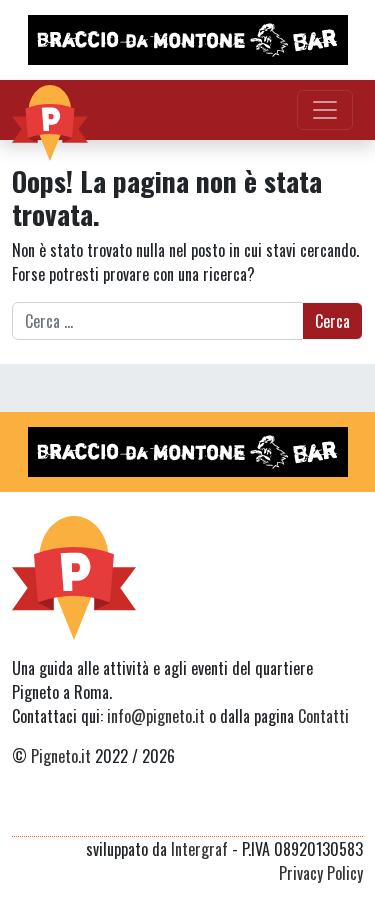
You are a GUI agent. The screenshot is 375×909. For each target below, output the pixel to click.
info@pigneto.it (156, 716)
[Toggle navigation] (325, 110)
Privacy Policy (321, 873)
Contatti (323, 716)
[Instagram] (313, 812)
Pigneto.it (61, 756)
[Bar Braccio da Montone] (187, 40)
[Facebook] (350, 812)
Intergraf (199, 849)
